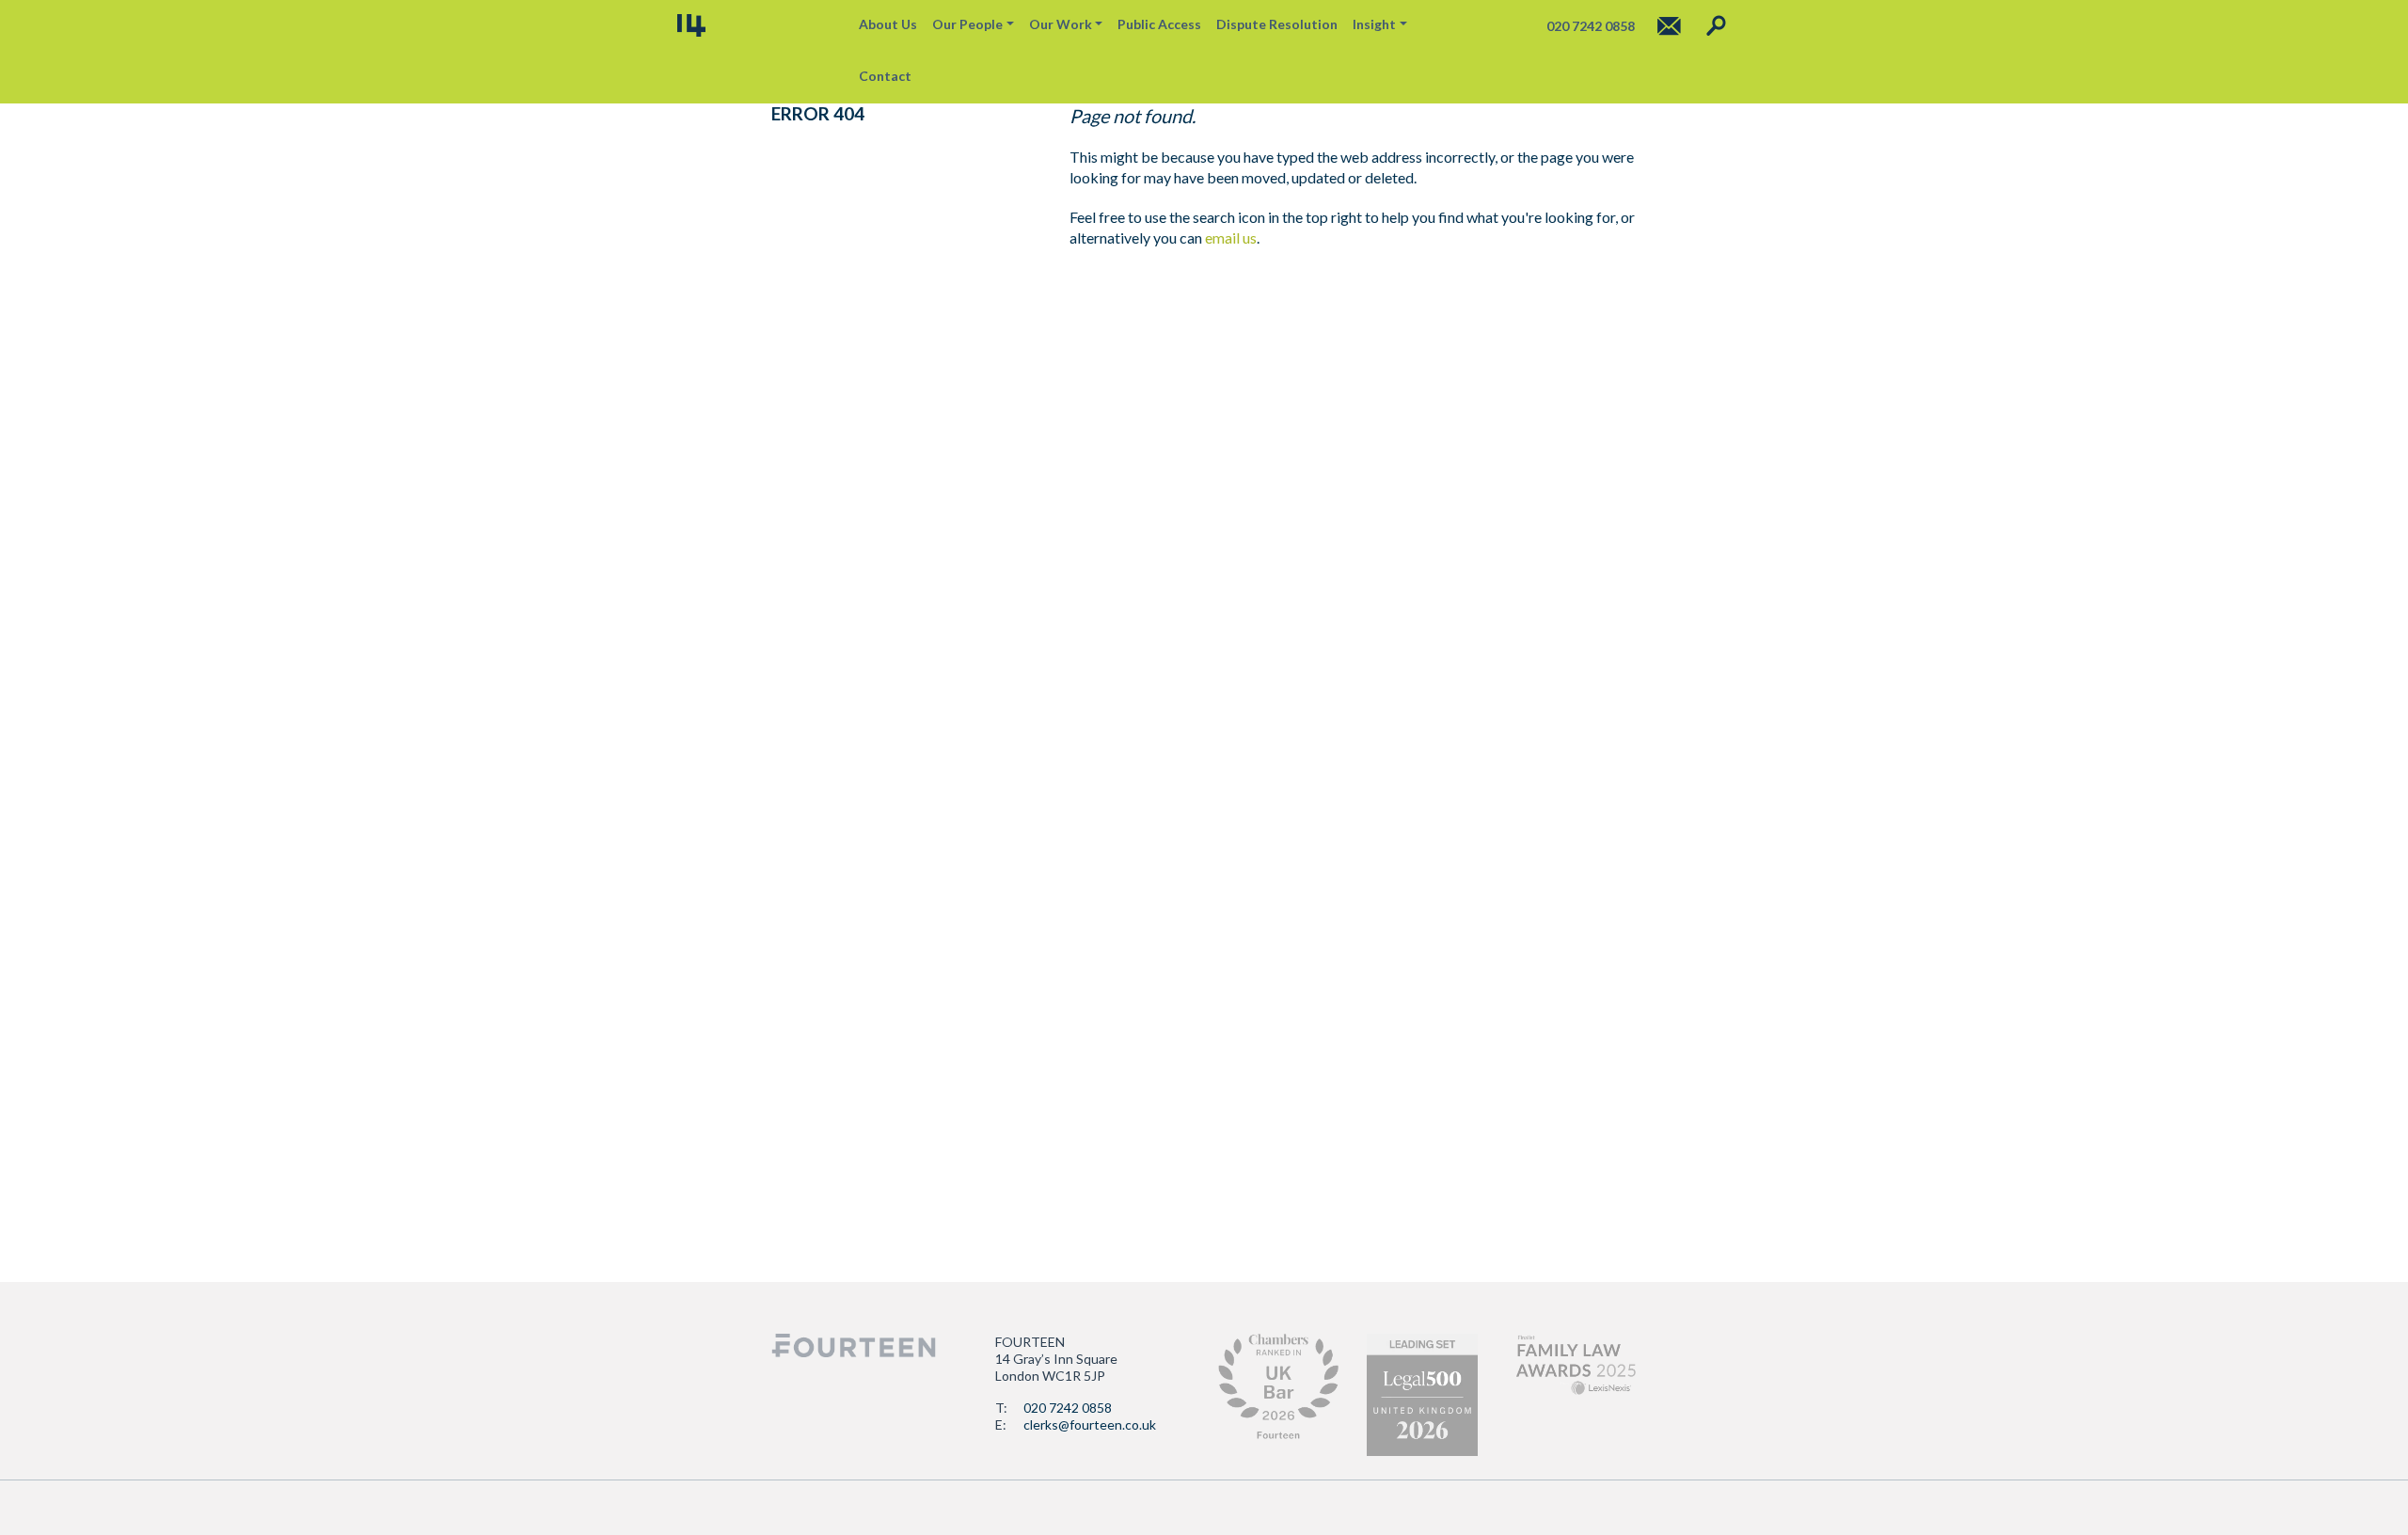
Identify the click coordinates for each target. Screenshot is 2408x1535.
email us (1231, 237)
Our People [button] (967, 24)
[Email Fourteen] (1669, 26)
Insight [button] (1374, 24)
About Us (888, 24)
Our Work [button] (1061, 24)
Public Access (1159, 24)
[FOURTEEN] (691, 25)
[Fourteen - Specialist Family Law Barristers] (854, 1345)
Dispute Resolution (1277, 24)
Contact (885, 76)
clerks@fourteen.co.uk (1090, 1424)
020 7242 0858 (1068, 1408)
